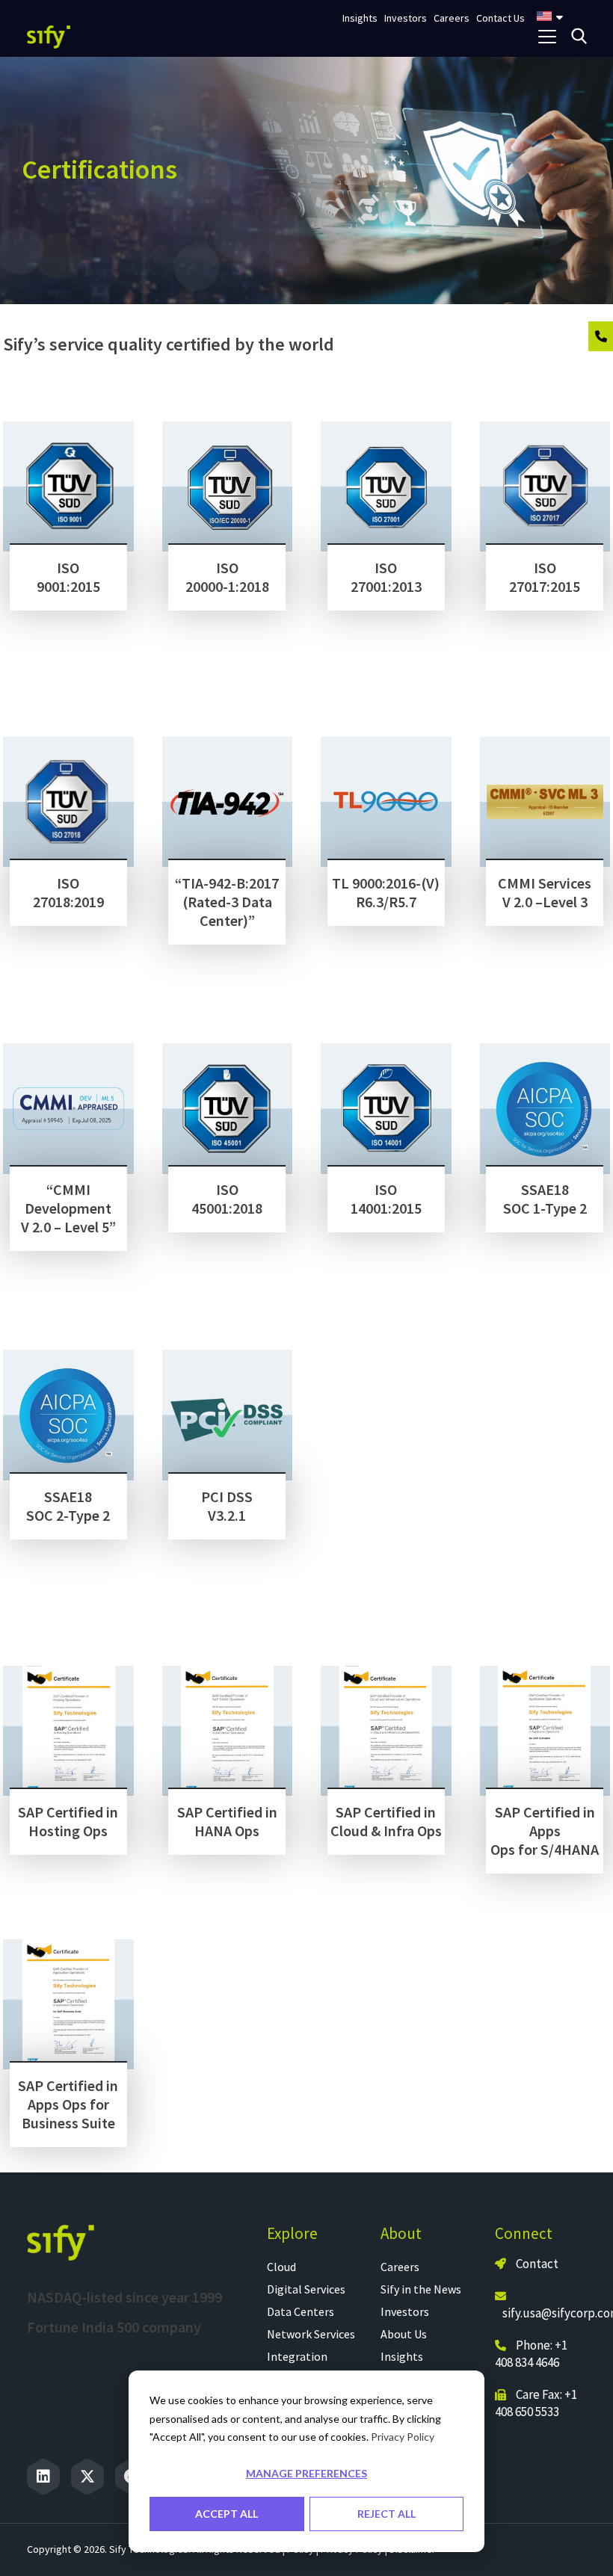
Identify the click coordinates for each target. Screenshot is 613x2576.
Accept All (227, 2514)
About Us (404, 2334)
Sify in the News (421, 2289)
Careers (400, 2267)
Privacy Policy (403, 2437)
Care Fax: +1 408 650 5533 (536, 2403)
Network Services (311, 2334)
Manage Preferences (306, 2473)
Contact (536, 2264)
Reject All (386, 2514)
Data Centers (301, 2311)
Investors (405, 2311)
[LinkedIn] (43, 2477)
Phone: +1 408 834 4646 (531, 2354)
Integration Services (297, 2365)
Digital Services (306, 2289)
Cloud (281, 2267)
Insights (402, 2356)
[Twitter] (87, 2477)
